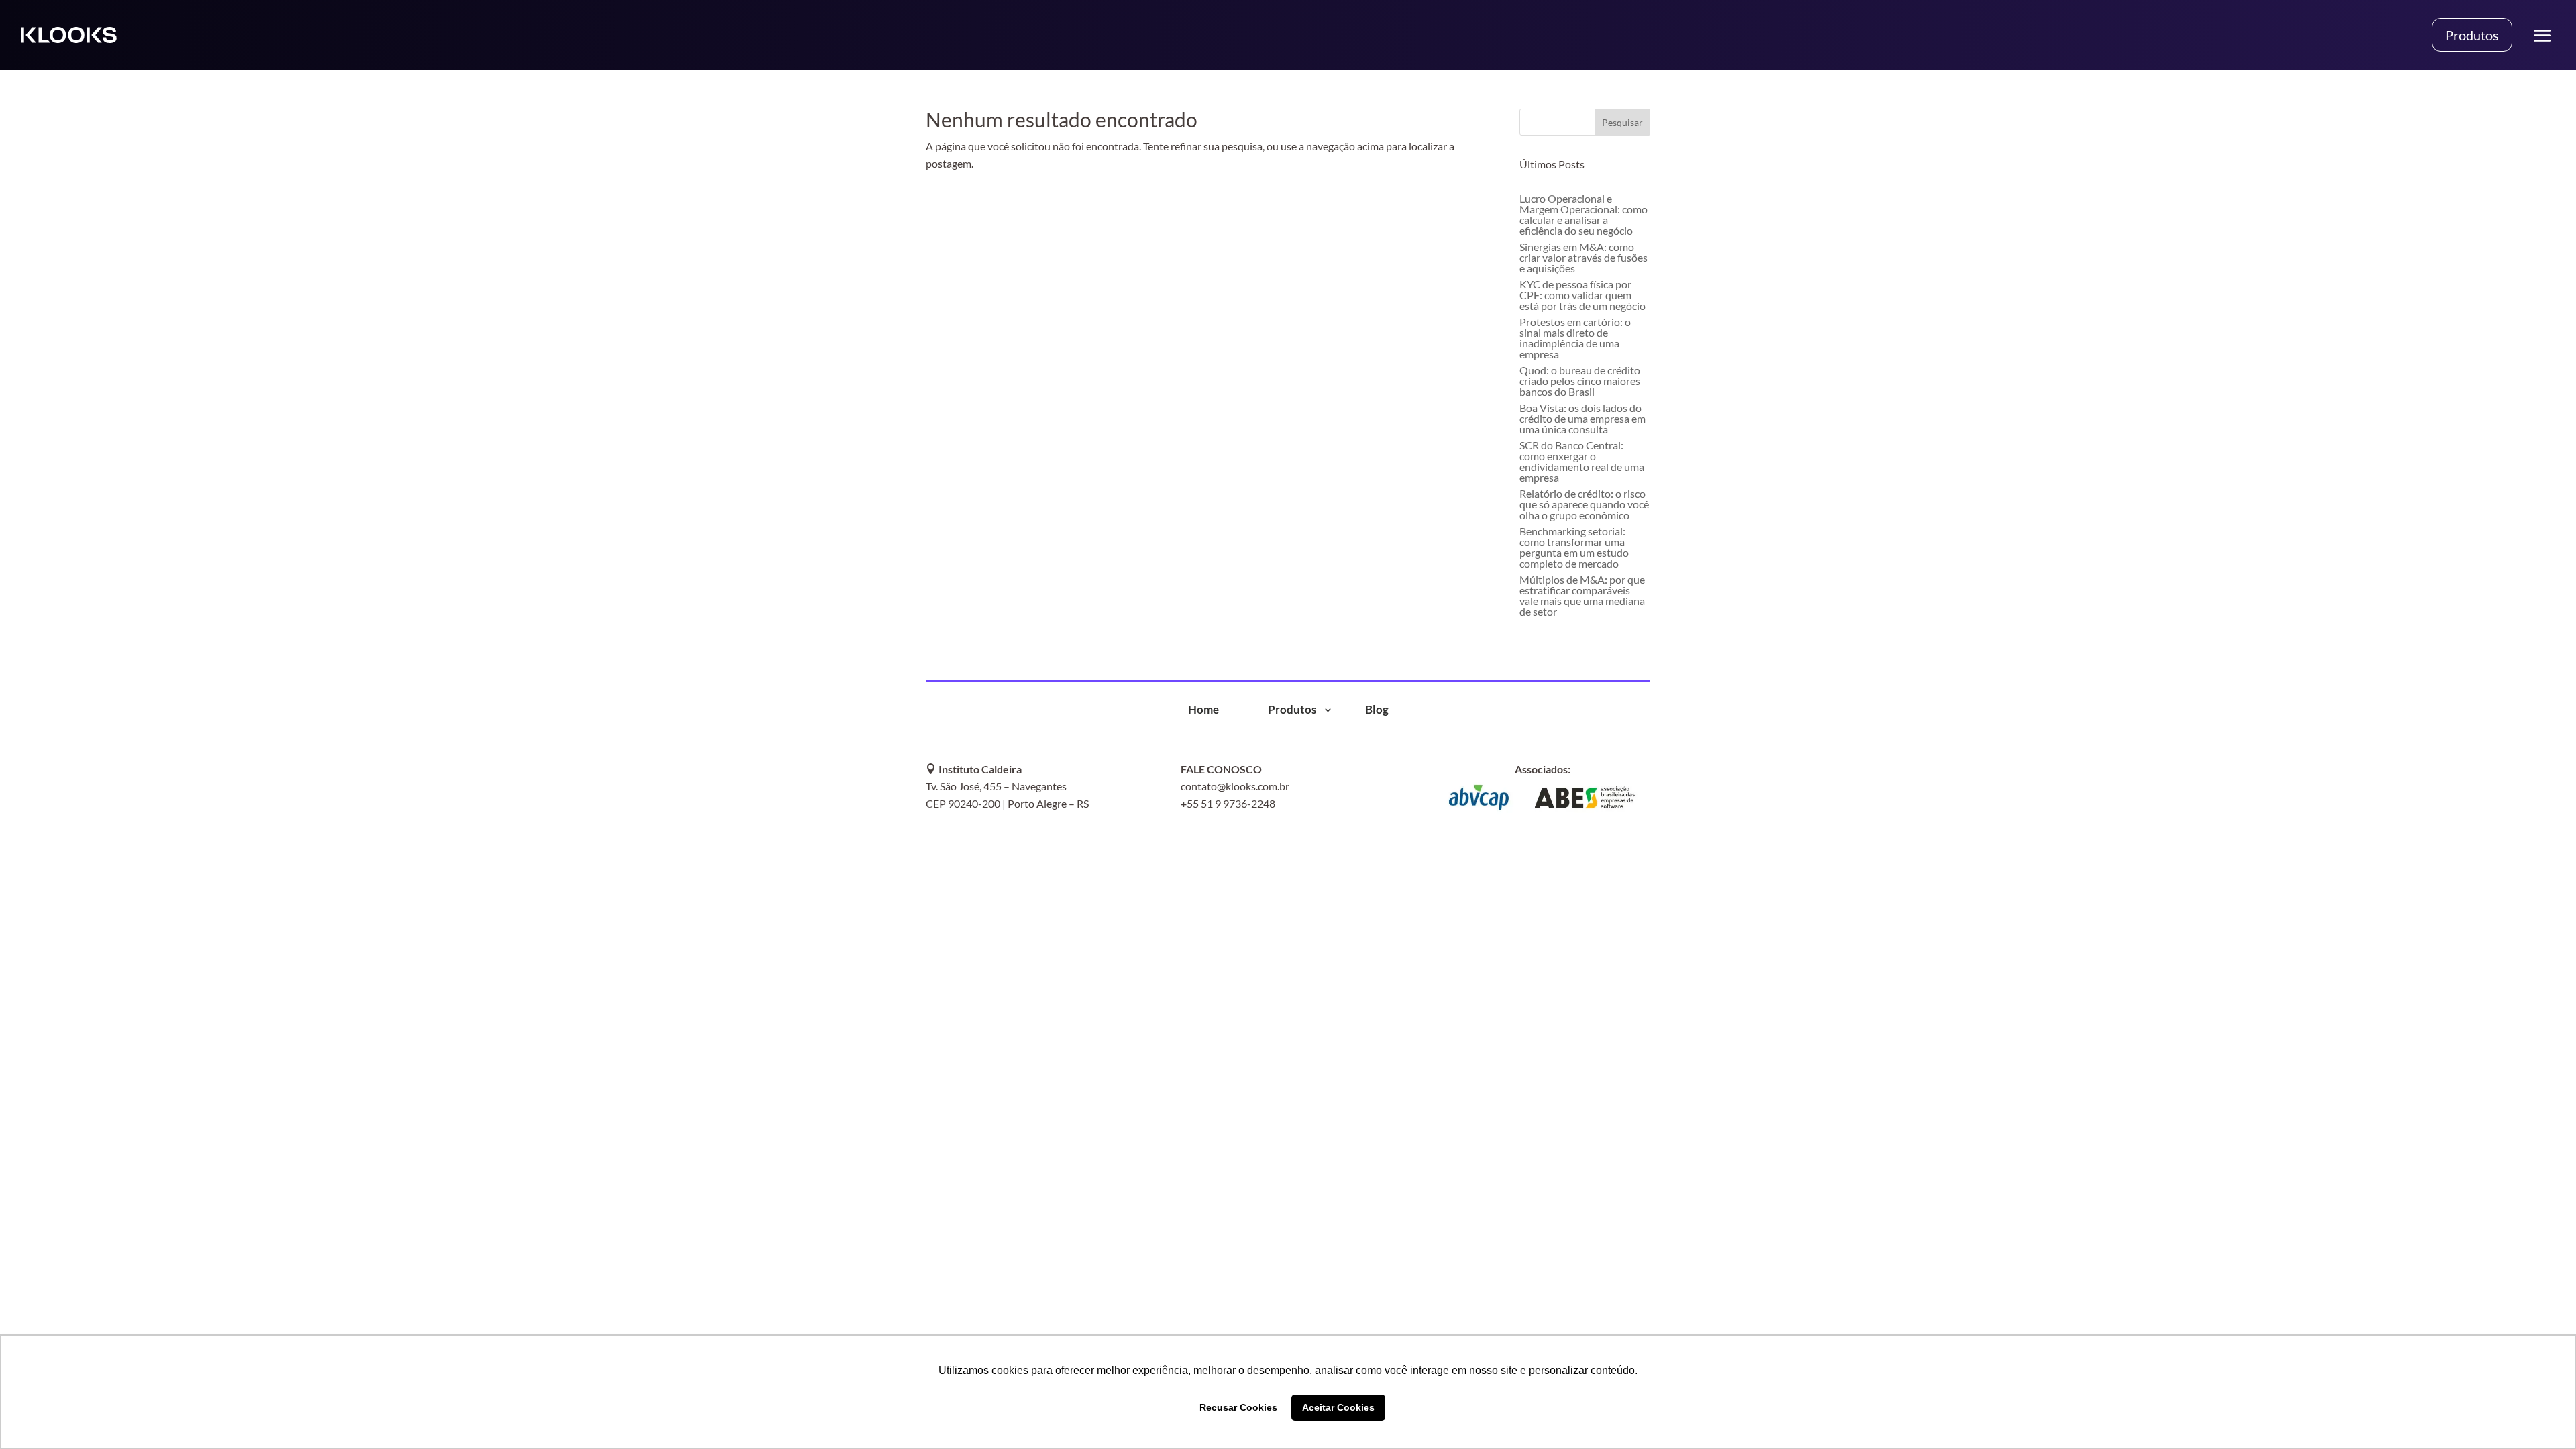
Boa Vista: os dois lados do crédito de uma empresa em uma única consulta (1582, 418)
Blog (1377, 710)
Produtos (2472, 35)
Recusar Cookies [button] (1238, 1407)
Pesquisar (1622, 122)
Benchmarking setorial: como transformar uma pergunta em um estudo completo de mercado (1574, 547)
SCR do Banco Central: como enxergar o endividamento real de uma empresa (1582, 461)
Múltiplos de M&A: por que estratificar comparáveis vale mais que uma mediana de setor (1582, 595)
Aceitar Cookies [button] (1338, 1407)
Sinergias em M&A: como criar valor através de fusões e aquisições (1584, 257)
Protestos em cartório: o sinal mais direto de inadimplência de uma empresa (1575, 338)
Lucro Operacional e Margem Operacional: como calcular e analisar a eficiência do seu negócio (1584, 214)
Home (1203, 710)
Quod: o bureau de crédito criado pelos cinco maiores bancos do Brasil (1580, 381)
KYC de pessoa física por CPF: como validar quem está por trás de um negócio (1582, 295)
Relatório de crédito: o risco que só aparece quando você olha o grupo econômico (1584, 504)
